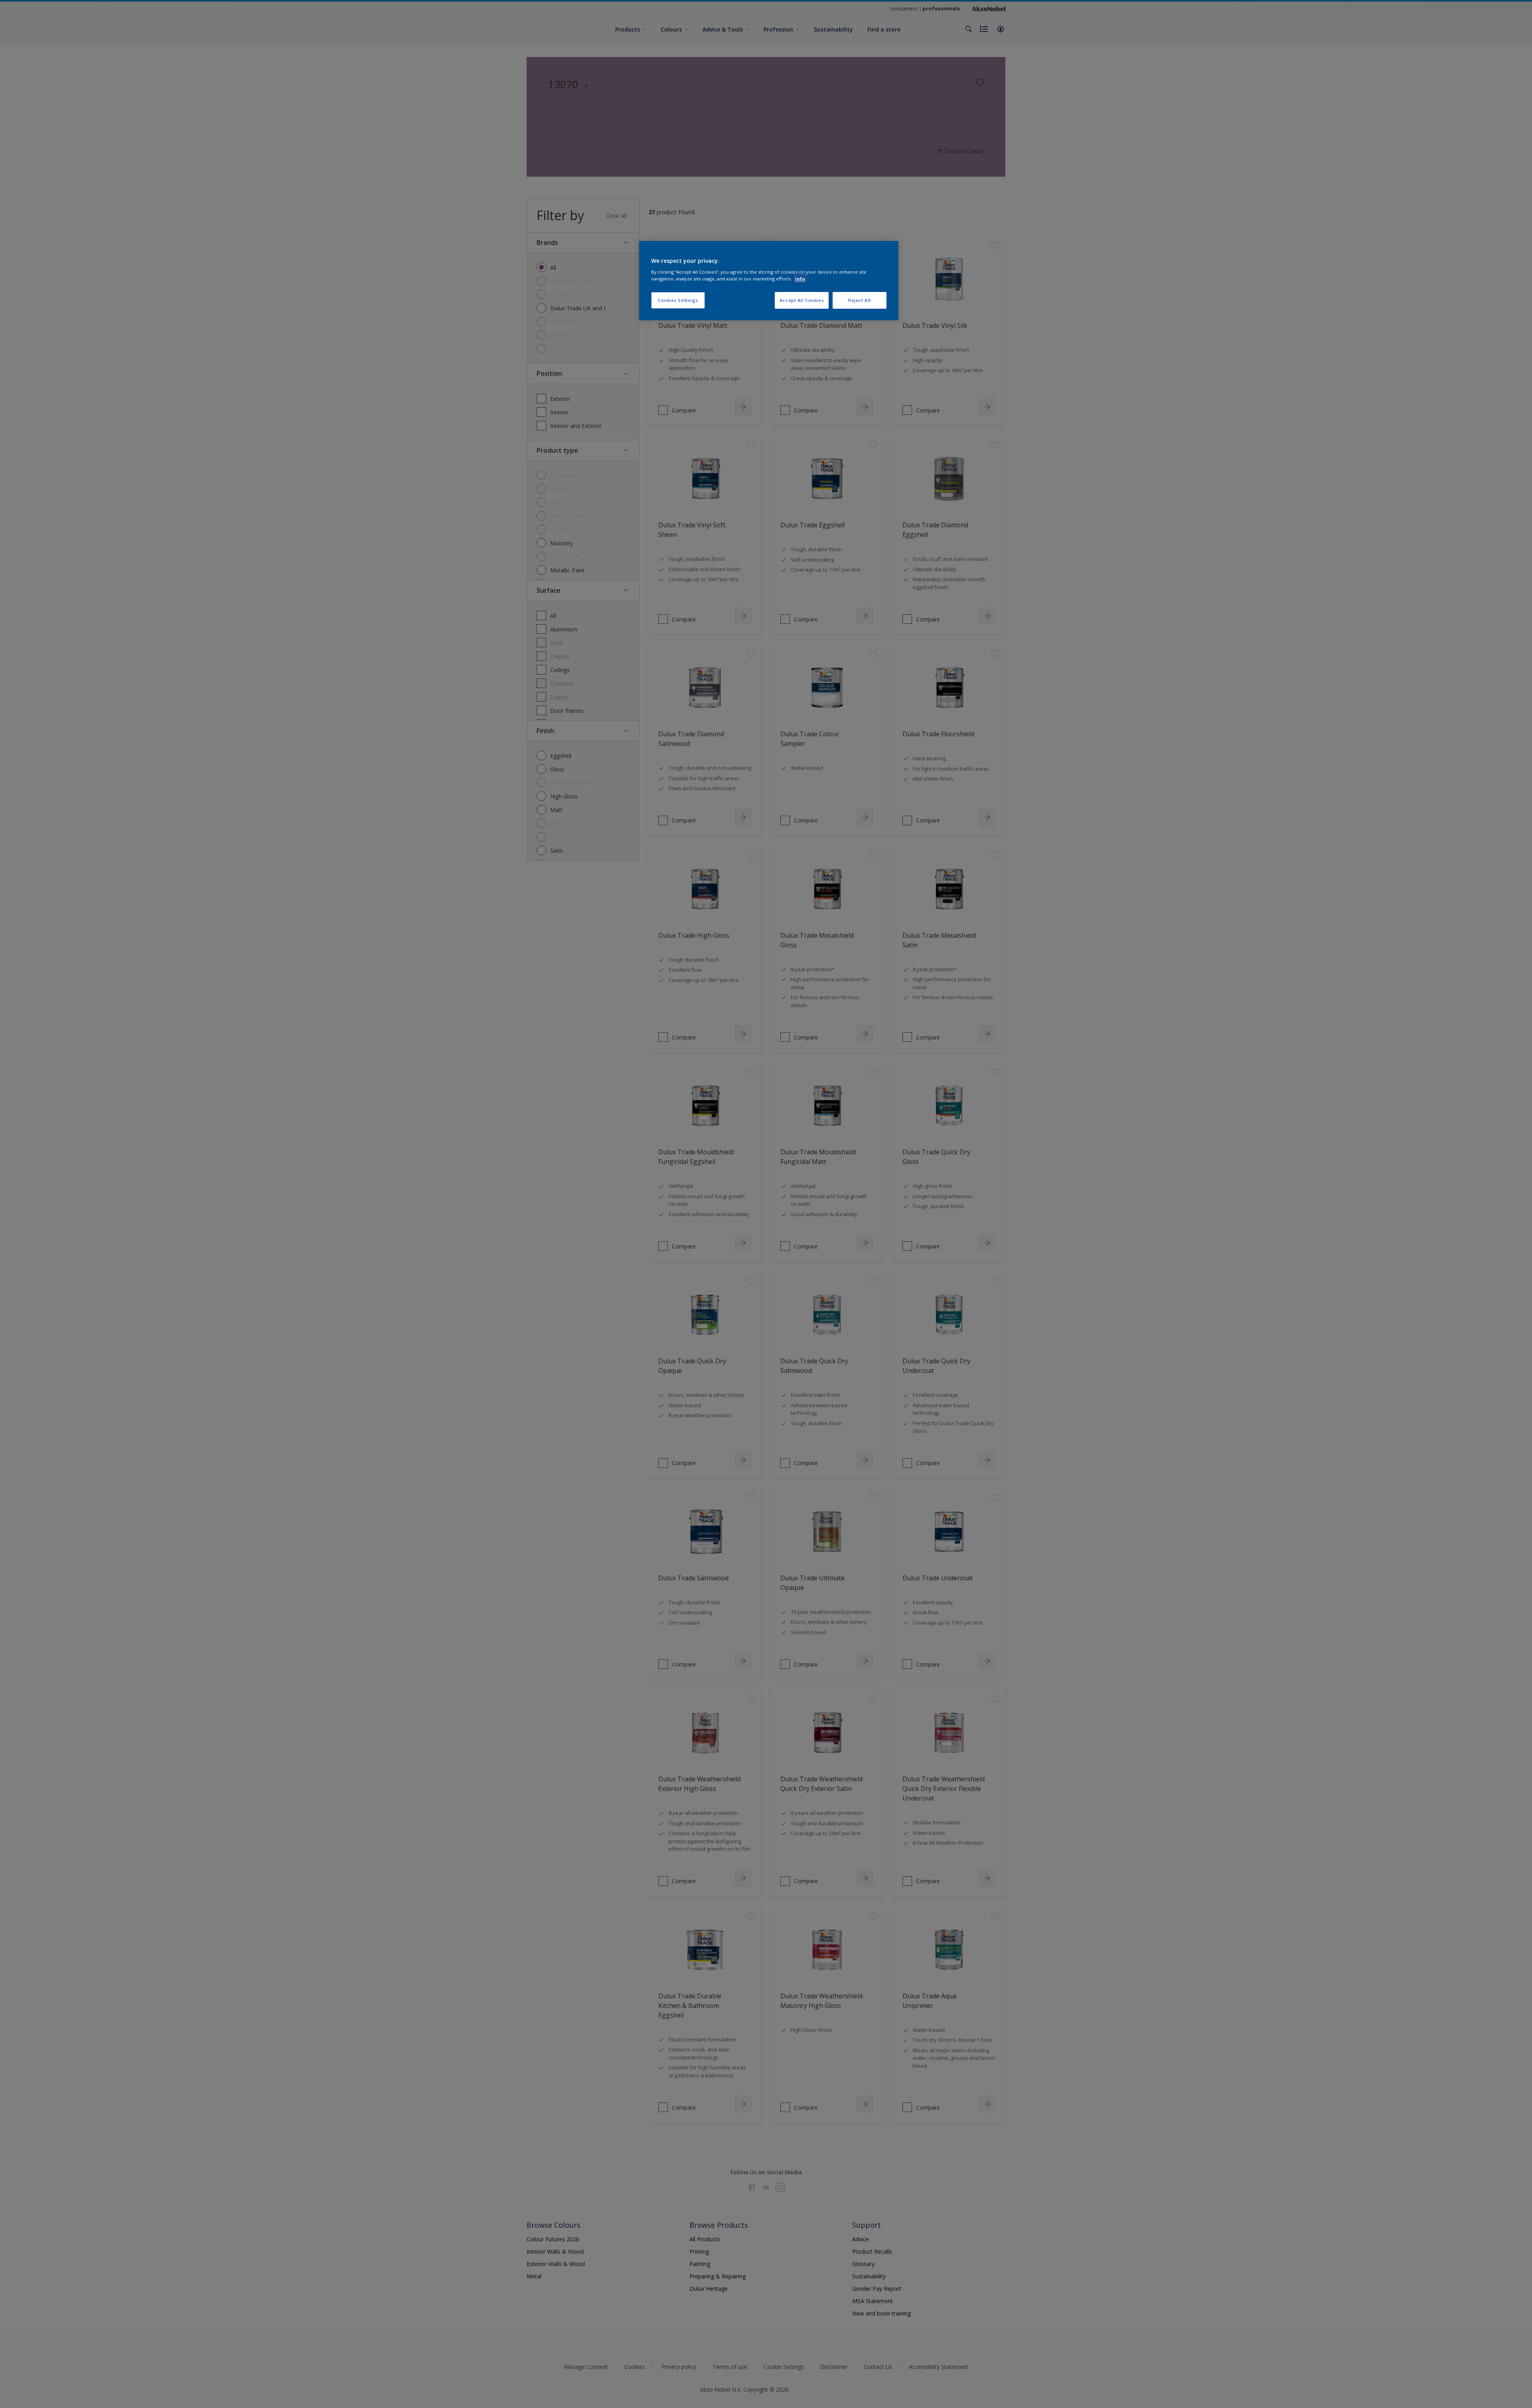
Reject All (860, 300)
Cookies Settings (678, 300)
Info (800, 279)
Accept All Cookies (802, 300)
